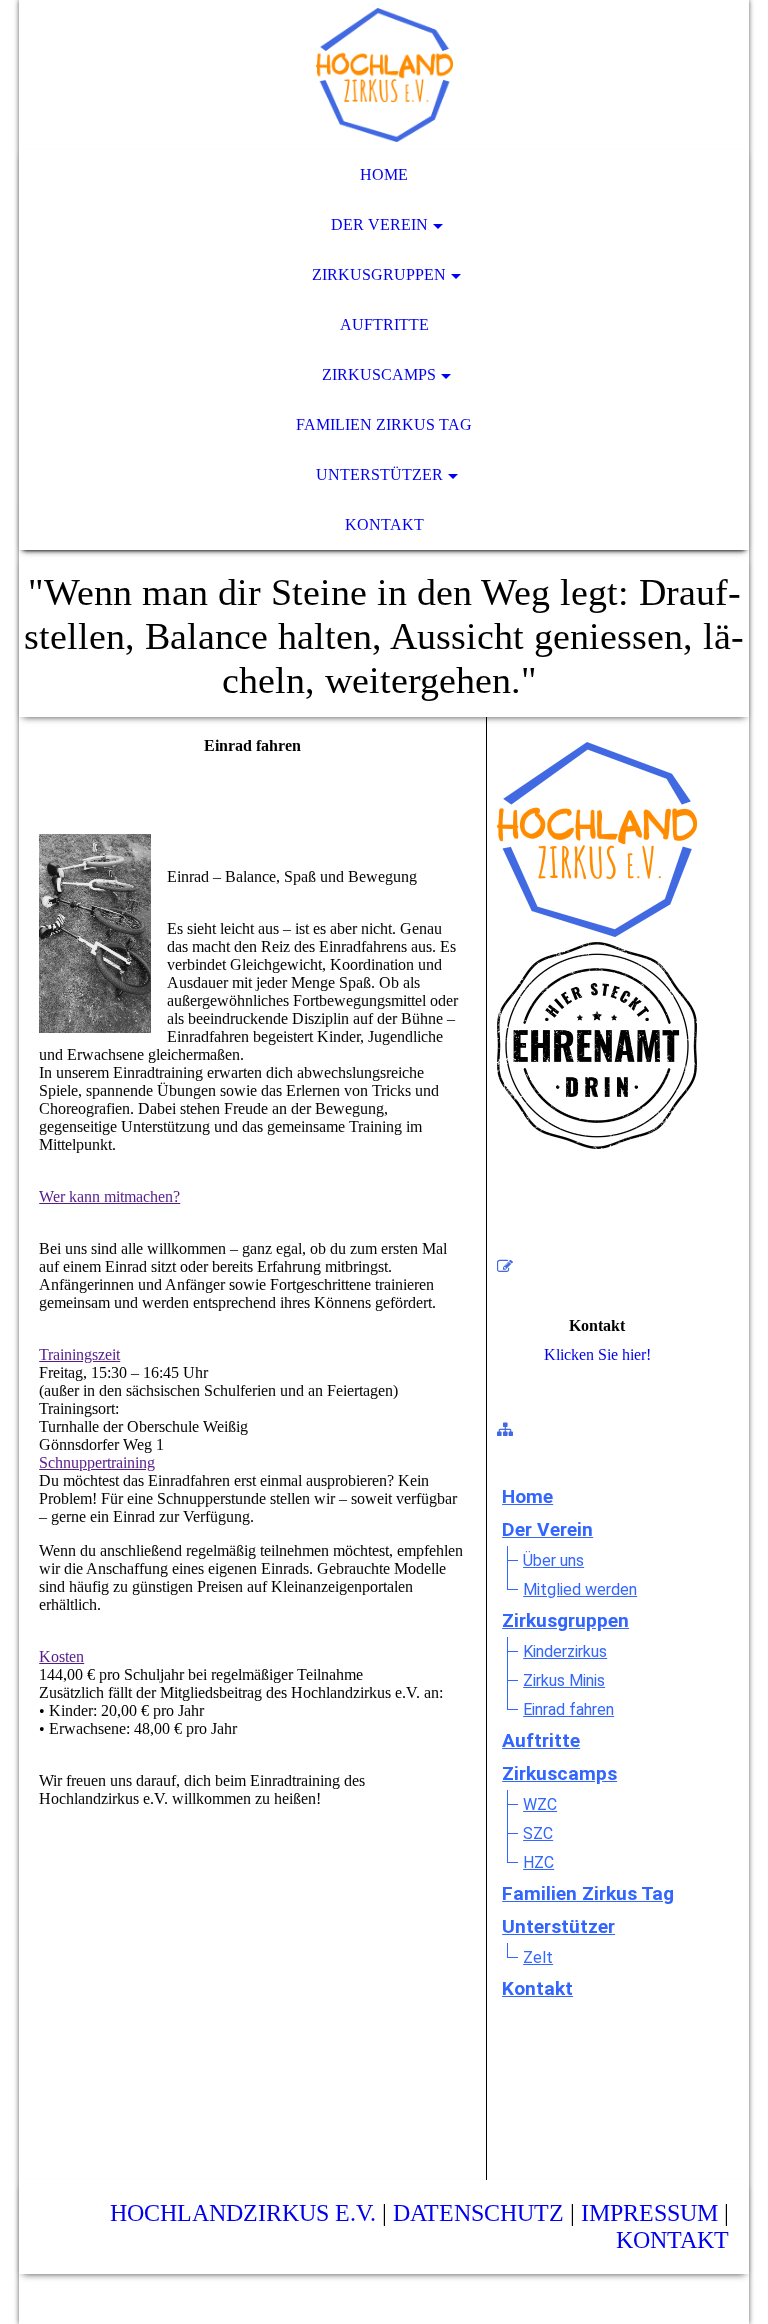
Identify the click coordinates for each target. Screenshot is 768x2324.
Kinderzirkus (565, 1651)
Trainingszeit (79, 1354)
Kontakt (384, 524)
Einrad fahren (568, 1709)
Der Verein (379, 224)
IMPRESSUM (649, 2213)
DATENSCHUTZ (478, 2213)
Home (384, 174)
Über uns (553, 1560)
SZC (538, 1833)
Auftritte (384, 324)
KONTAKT (672, 2240)
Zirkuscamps (379, 374)
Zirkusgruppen (379, 274)
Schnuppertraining (97, 1462)
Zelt (538, 1957)
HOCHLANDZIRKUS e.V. (243, 2213)
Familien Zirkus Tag (384, 424)
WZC (540, 1804)
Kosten (61, 1656)
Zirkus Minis (564, 1680)
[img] (384, 75)
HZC (538, 1862)
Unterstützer (379, 474)
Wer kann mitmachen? (109, 1196)
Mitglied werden (580, 1589)
